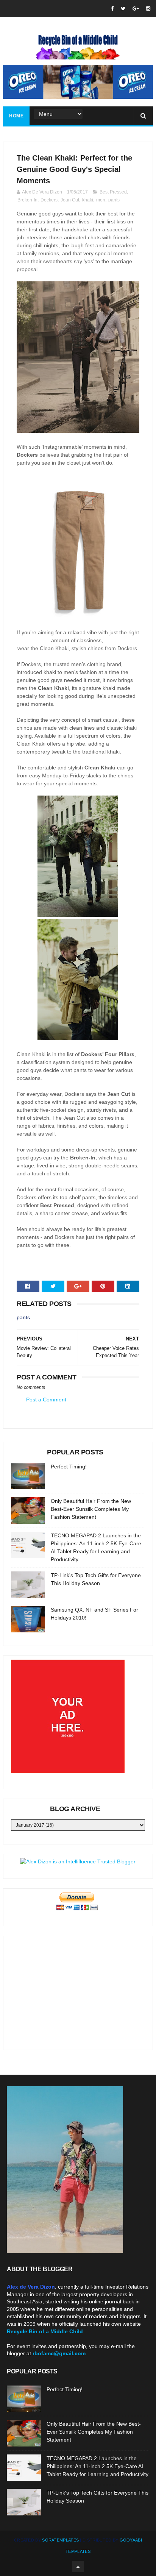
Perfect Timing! (69, 1467)
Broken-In (27, 200)
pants (114, 200)
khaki (88, 200)
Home (16, 116)
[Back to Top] (78, 2567)
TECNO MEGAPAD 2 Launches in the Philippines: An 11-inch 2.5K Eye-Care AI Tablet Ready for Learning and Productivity (97, 2466)
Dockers (49, 200)
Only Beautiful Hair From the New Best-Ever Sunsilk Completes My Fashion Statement (91, 1509)
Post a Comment (46, 1400)
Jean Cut (70, 200)
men (101, 200)
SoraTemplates (60, 2540)
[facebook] (112, 9)
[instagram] (148, 9)
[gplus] (136, 9)
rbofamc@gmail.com (59, 2353)
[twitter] (123, 9)
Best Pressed (113, 192)
